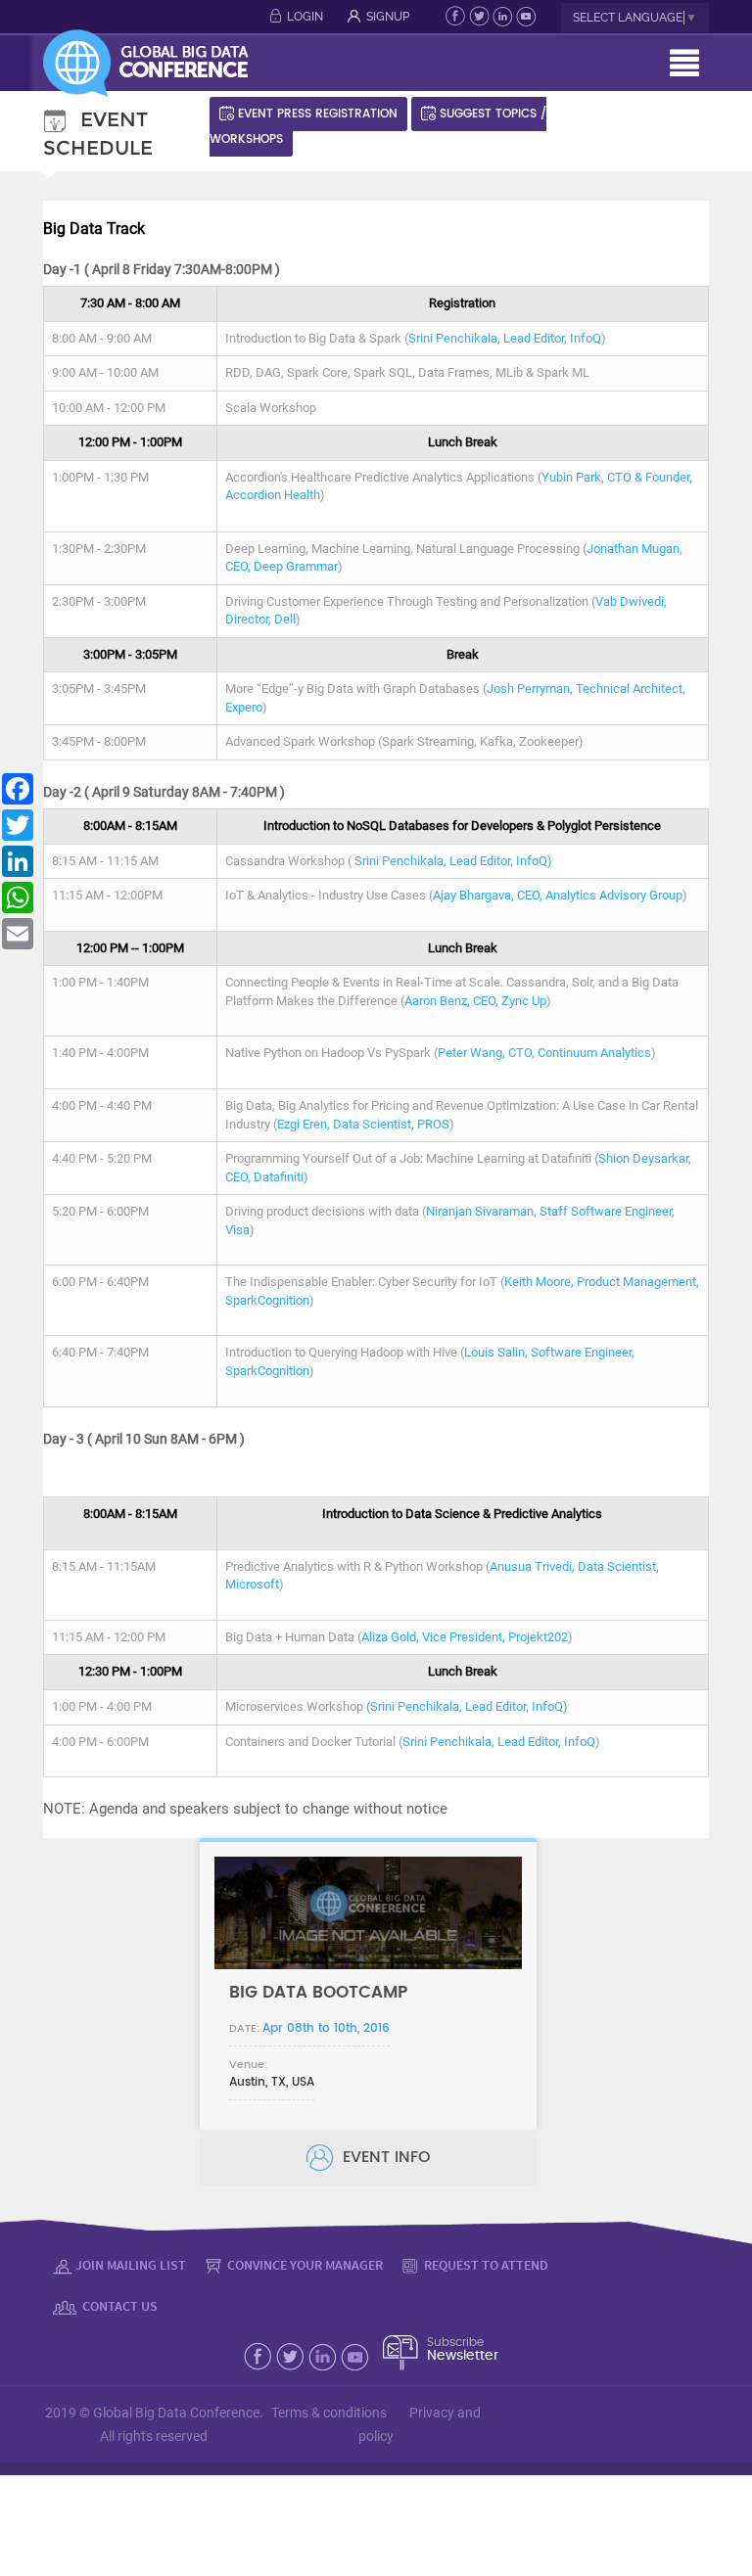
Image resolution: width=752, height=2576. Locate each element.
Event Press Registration (318, 114)
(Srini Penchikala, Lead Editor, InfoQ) (467, 1706)
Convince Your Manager (304, 2265)
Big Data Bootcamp (318, 1992)
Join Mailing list (131, 2265)
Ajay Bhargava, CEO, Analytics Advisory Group (558, 895)
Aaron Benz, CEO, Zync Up (475, 1001)
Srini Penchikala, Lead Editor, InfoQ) (453, 861)
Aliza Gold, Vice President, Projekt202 (465, 1637)
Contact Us (118, 2306)
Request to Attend (485, 2265)
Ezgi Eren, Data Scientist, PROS (363, 1124)
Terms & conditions (329, 2413)
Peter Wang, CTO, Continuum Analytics (544, 1053)
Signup (388, 17)
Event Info (384, 2157)
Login (305, 17)
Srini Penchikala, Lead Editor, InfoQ (505, 338)
